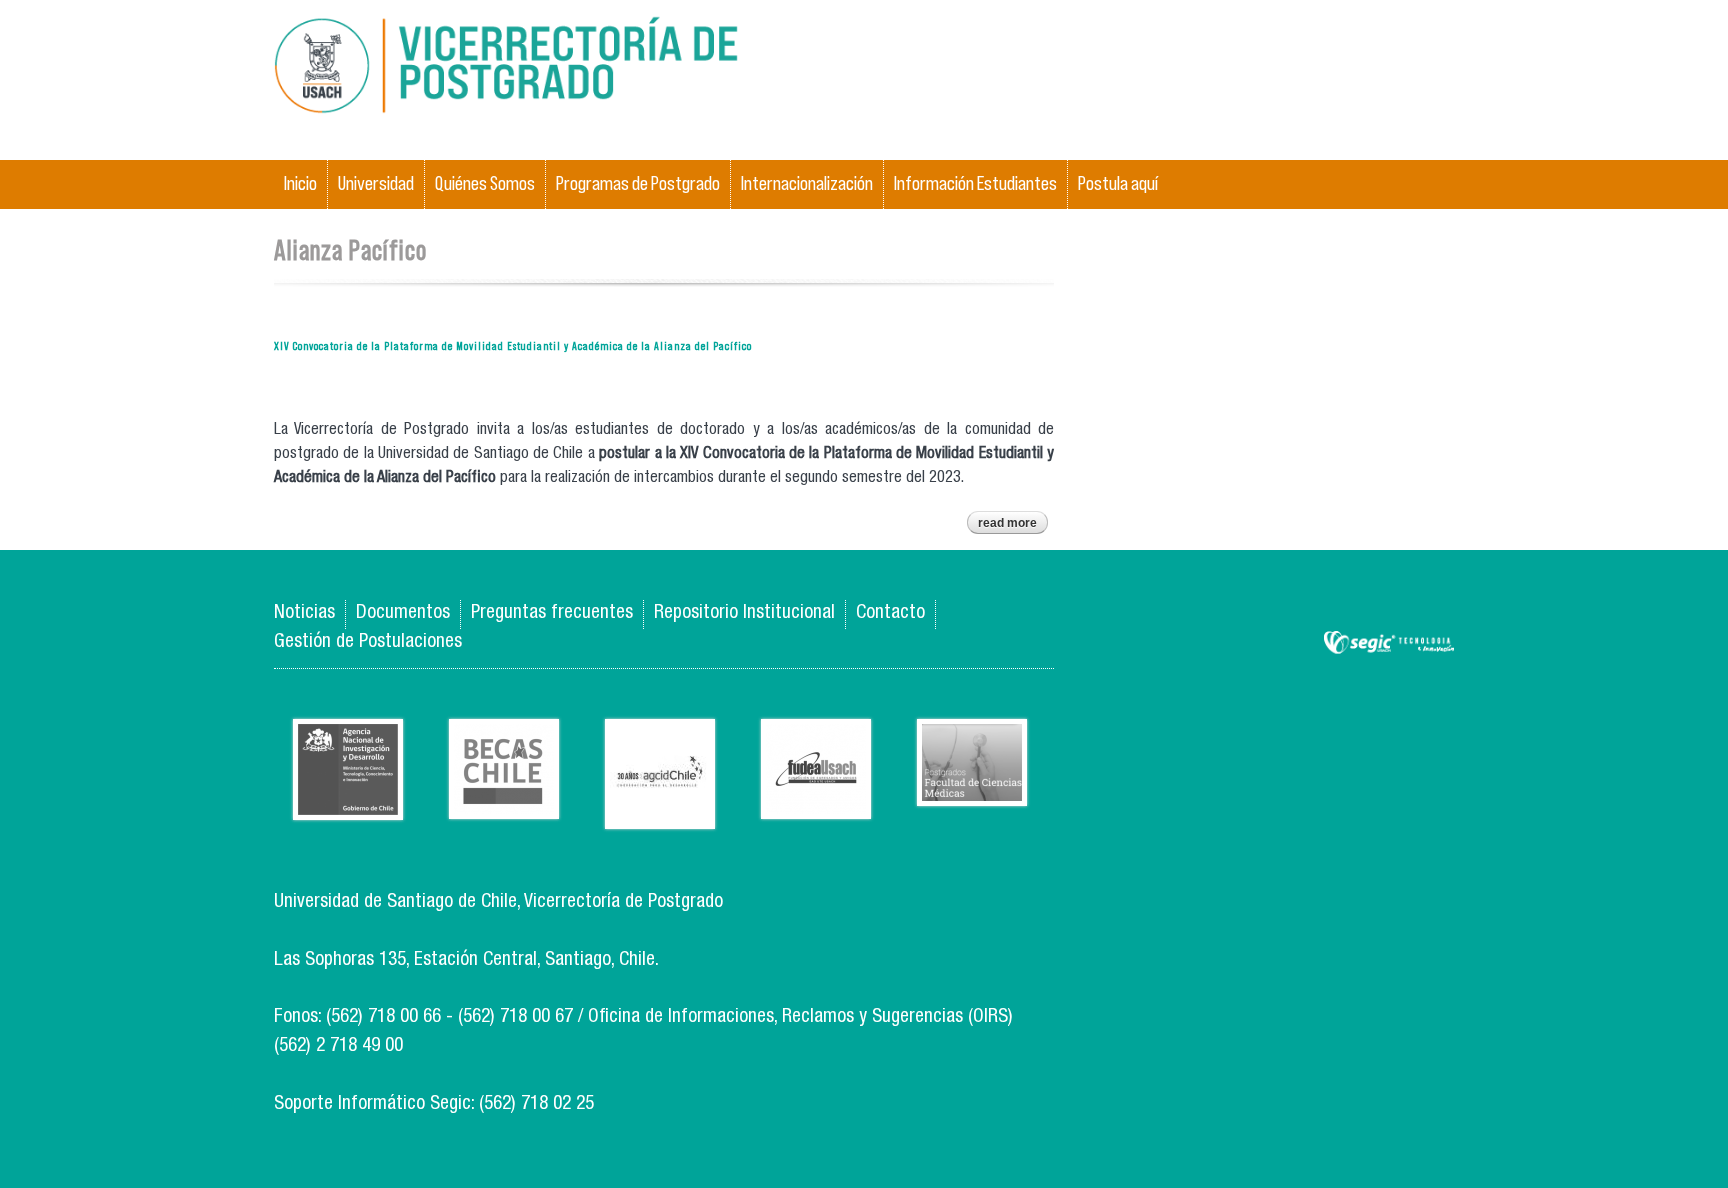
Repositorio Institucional (744, 613)
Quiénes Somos (485, 183)
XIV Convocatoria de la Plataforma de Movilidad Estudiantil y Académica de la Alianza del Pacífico (513, 345)
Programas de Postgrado (638, 183)
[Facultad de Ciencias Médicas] (972, 790)
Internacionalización (807, 183)
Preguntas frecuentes (552, 613)
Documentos (403, 613)
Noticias (304, 613)
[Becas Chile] (504, 803)
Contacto (890, 613)
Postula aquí (1118, 183)
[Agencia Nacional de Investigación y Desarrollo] (348, 804)
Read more (1013, 525)
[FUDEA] (816, 803)
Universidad (376, 183)
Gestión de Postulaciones (368, 642)
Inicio (300, 183)
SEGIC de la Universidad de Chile (1389, 643)
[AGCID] (660, 813)
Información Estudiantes (975, 183)
